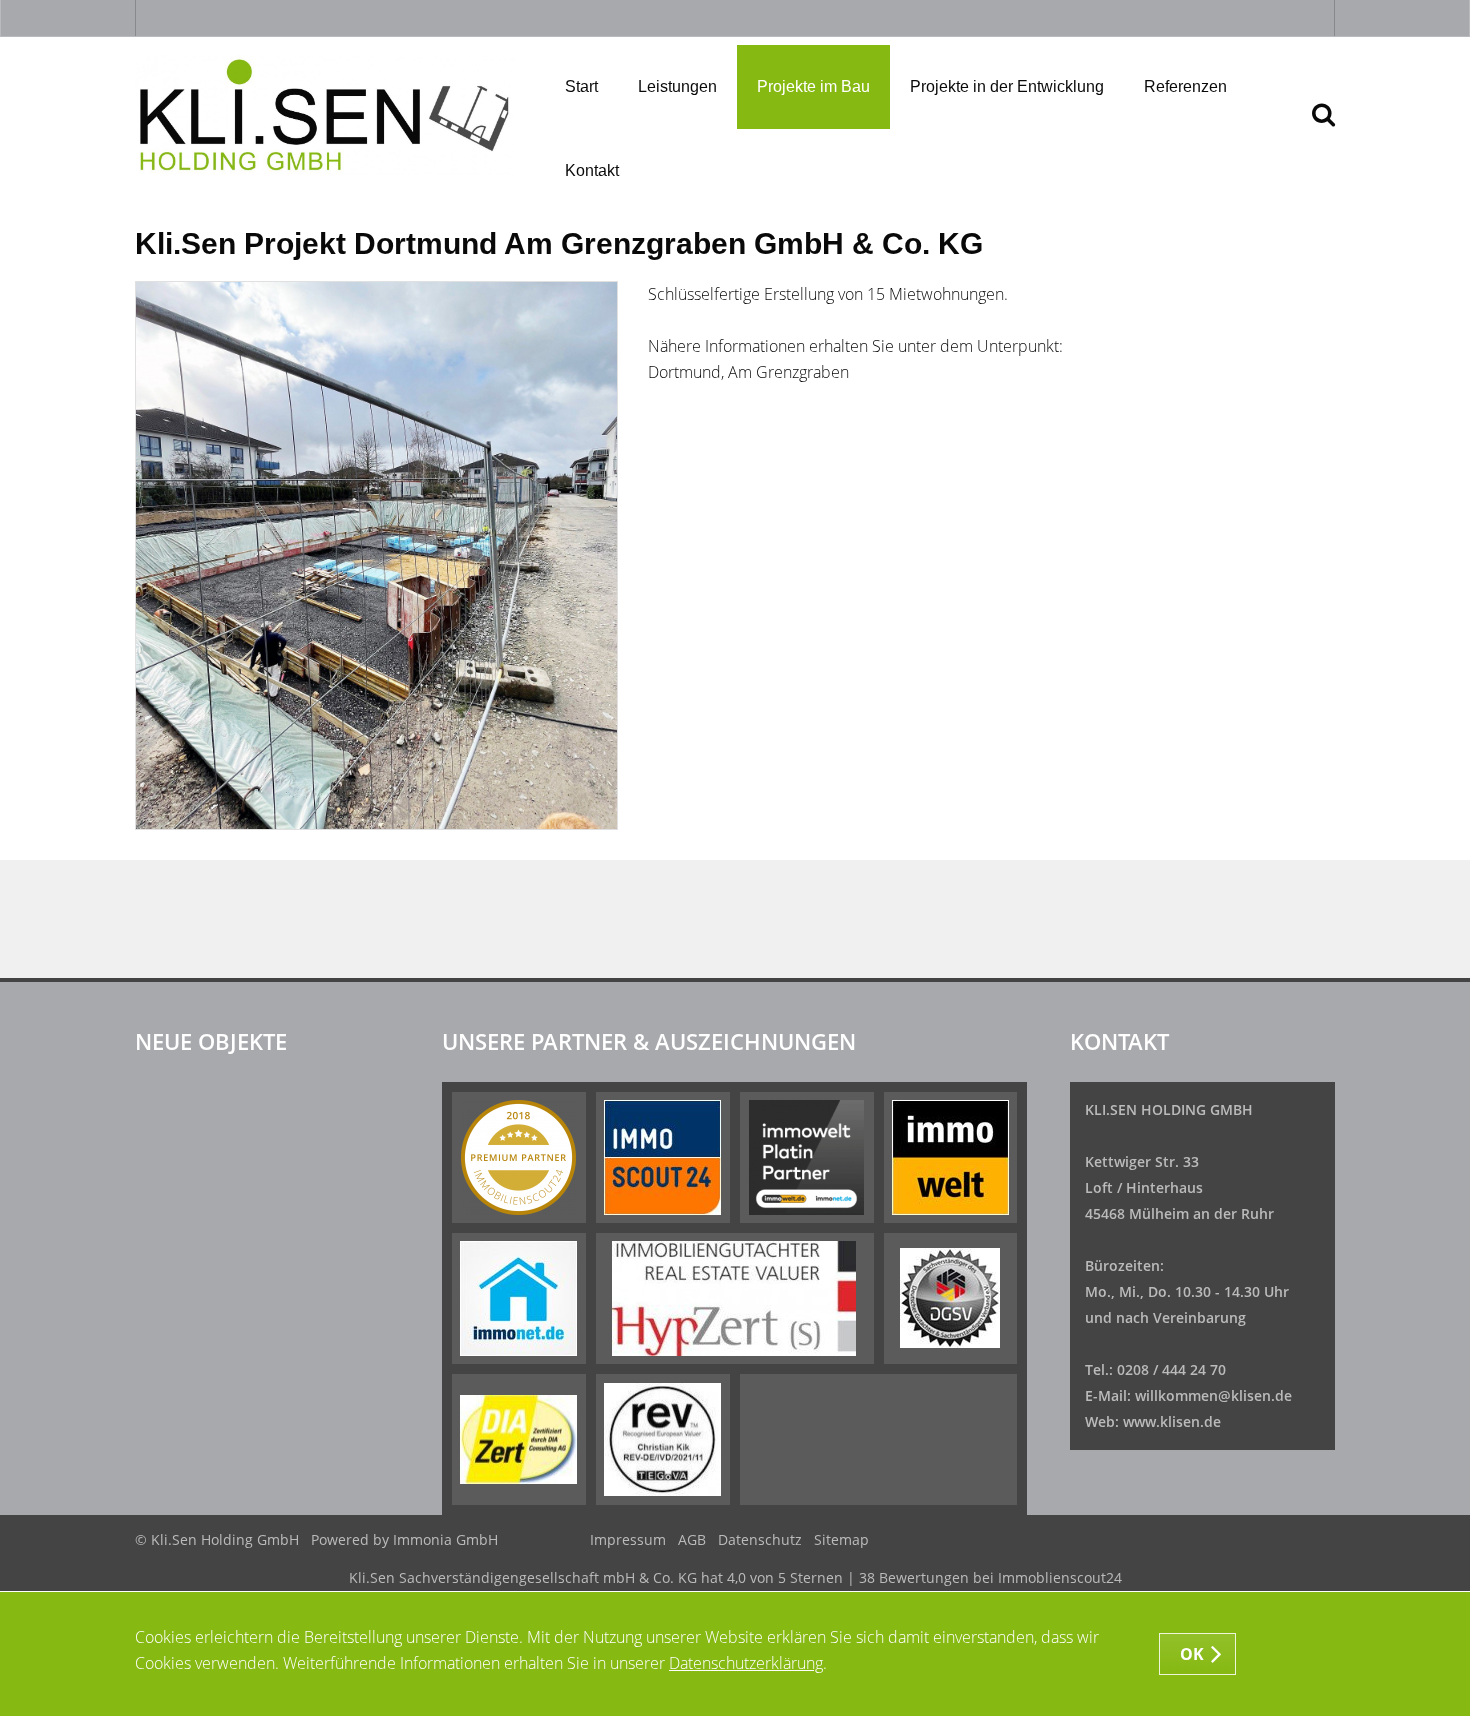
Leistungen (677, 86)
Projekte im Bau (813, 86)
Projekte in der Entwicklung (1007, 86)
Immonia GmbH (445, 1539)
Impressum (628, 1539)
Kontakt (592, 170)
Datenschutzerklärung (746, 1663)
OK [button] (1192, 1654)
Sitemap (841, 1539)
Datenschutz (760, 1539)
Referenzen (1185, 86)
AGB (692, 1539)
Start (581, 86)
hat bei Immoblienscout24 (735, 1577)
